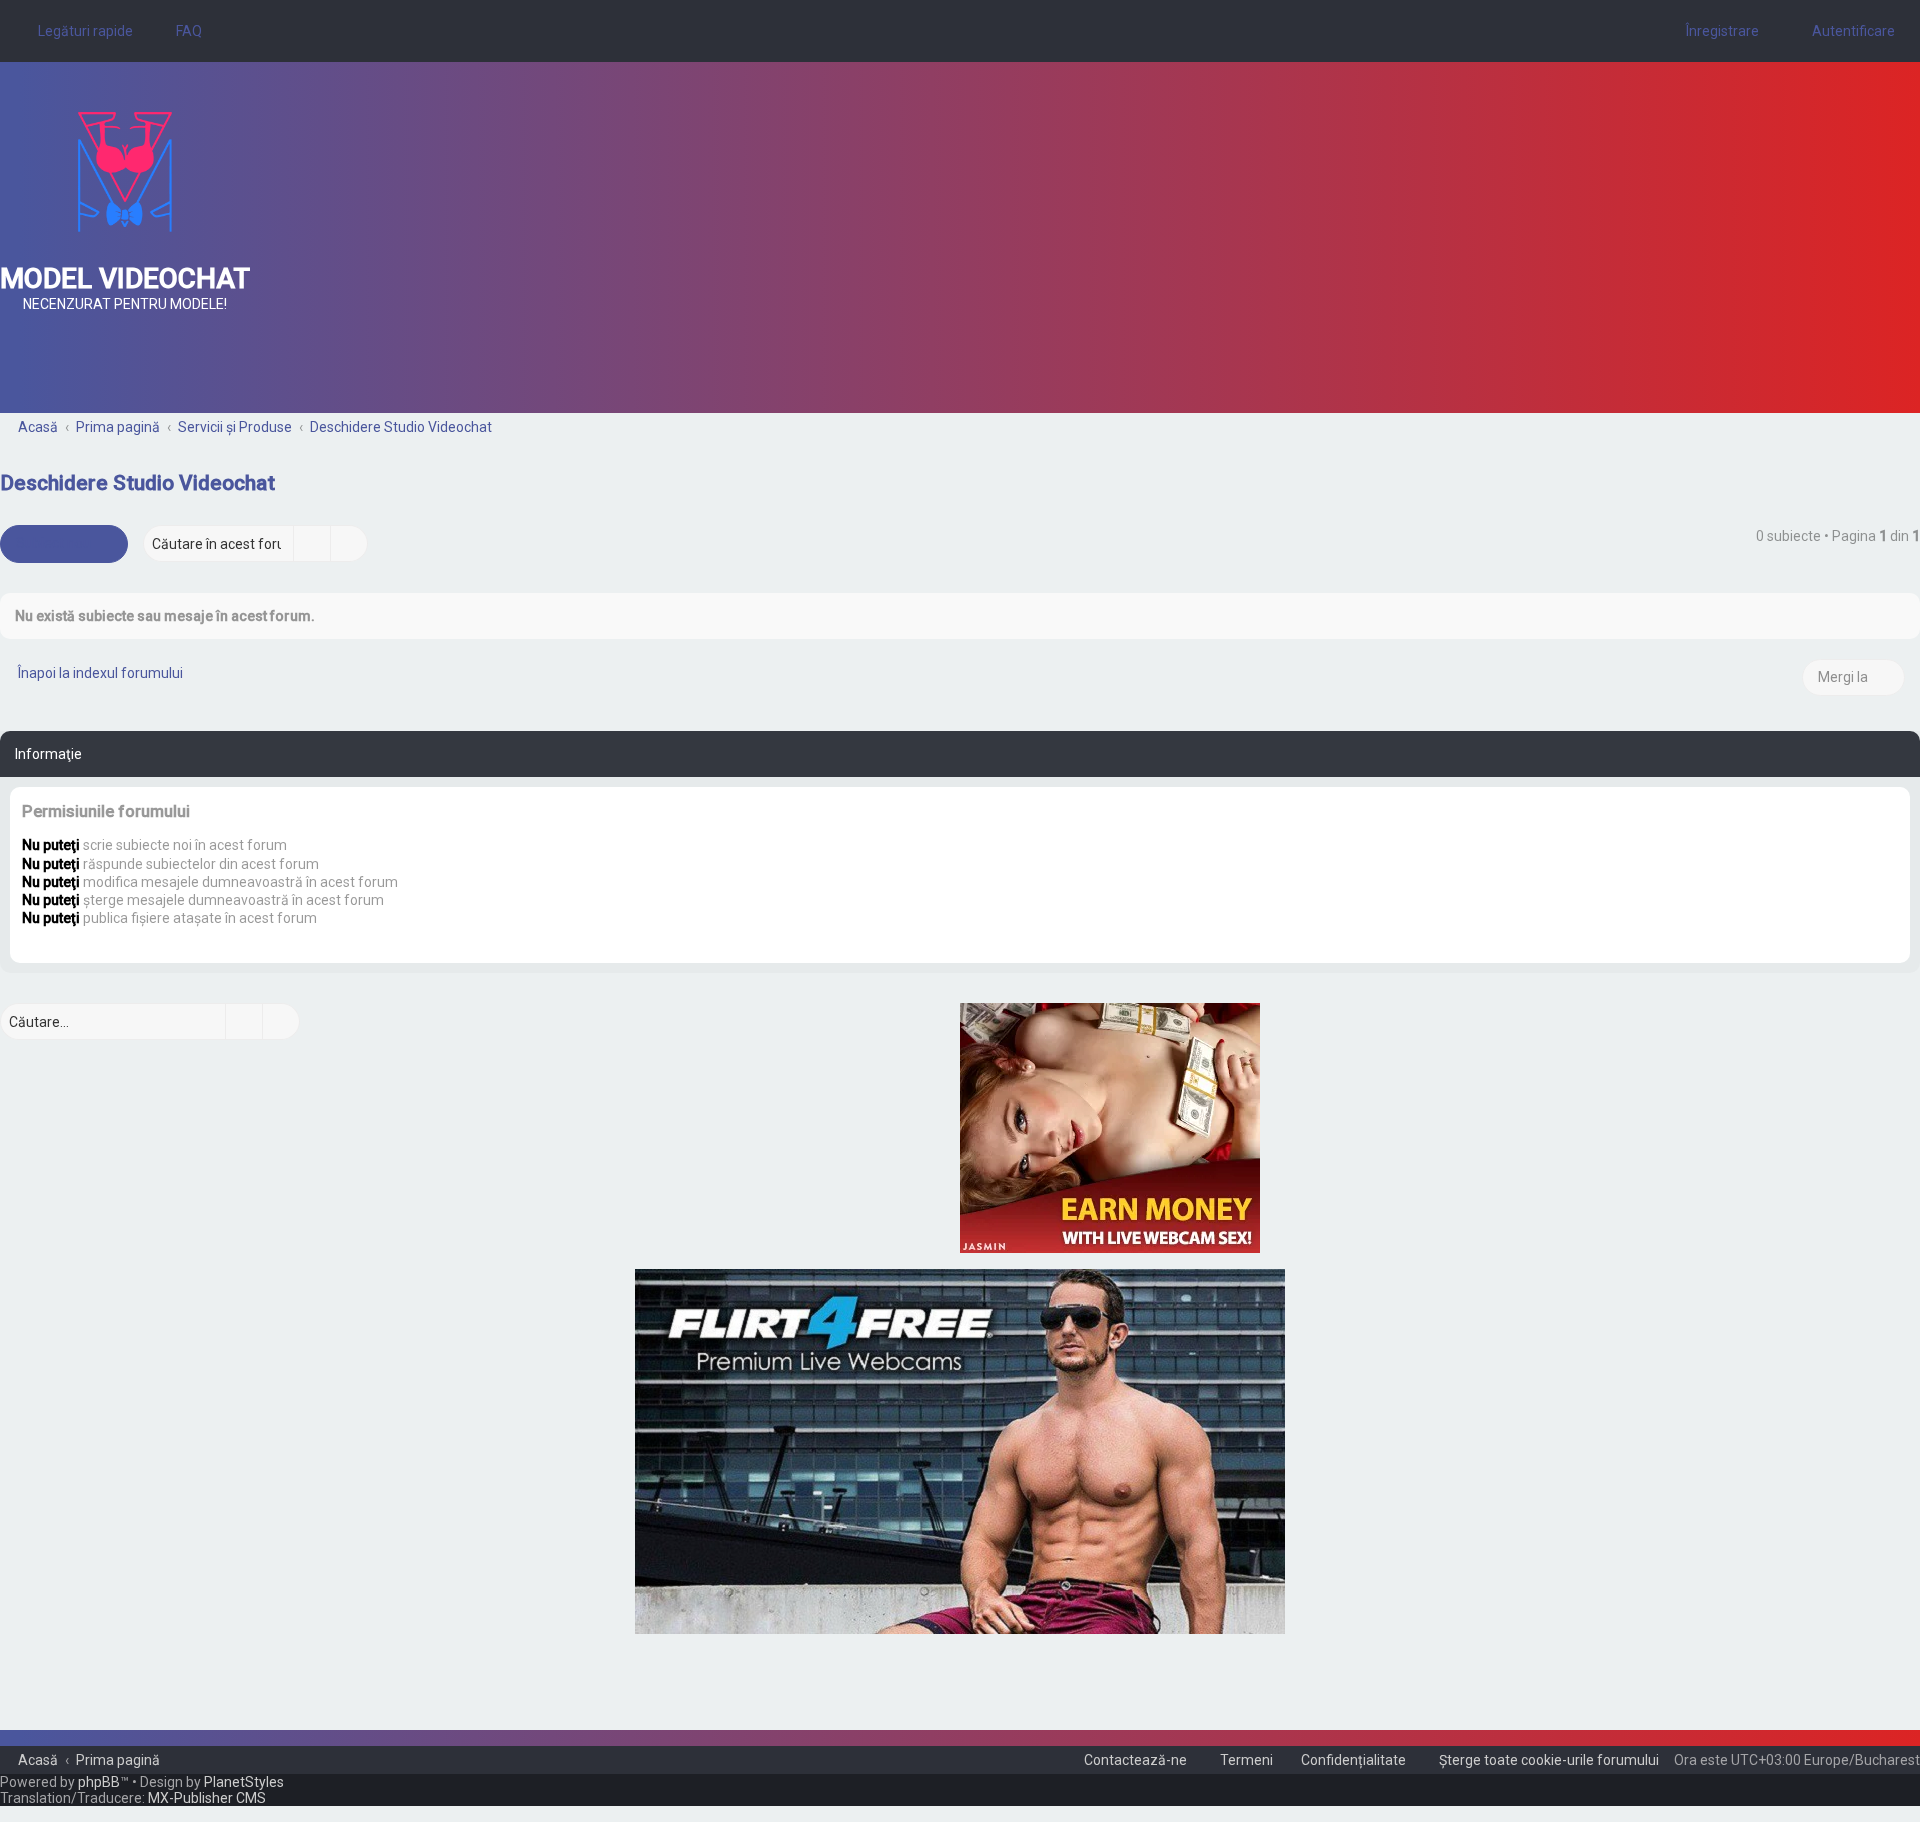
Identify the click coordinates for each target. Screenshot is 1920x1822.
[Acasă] (125, 172)
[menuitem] (180, 31)
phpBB (99, 1782)
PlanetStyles (244, 1782)
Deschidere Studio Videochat (137, 483)
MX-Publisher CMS (207, 1798)
